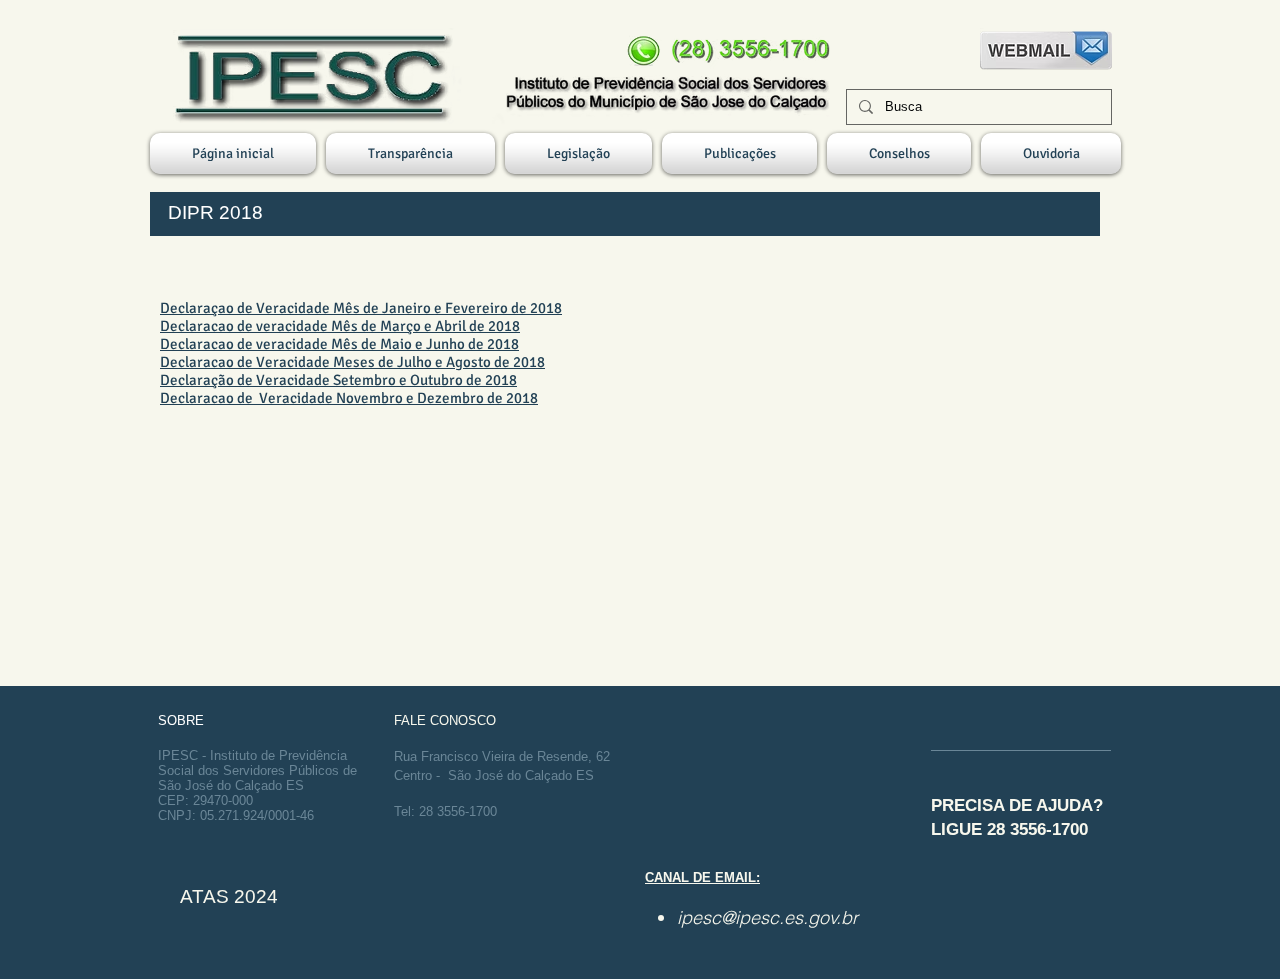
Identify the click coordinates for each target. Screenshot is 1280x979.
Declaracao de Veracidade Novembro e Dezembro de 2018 (349, 398)
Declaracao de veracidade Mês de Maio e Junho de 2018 (339, 344)
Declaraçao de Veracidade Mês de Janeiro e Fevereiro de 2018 (361, 308)
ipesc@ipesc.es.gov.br (767, 917)
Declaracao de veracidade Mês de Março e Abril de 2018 (340, 326)
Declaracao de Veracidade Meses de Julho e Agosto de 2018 (352, 362)
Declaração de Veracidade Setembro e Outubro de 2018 (338, 380)
